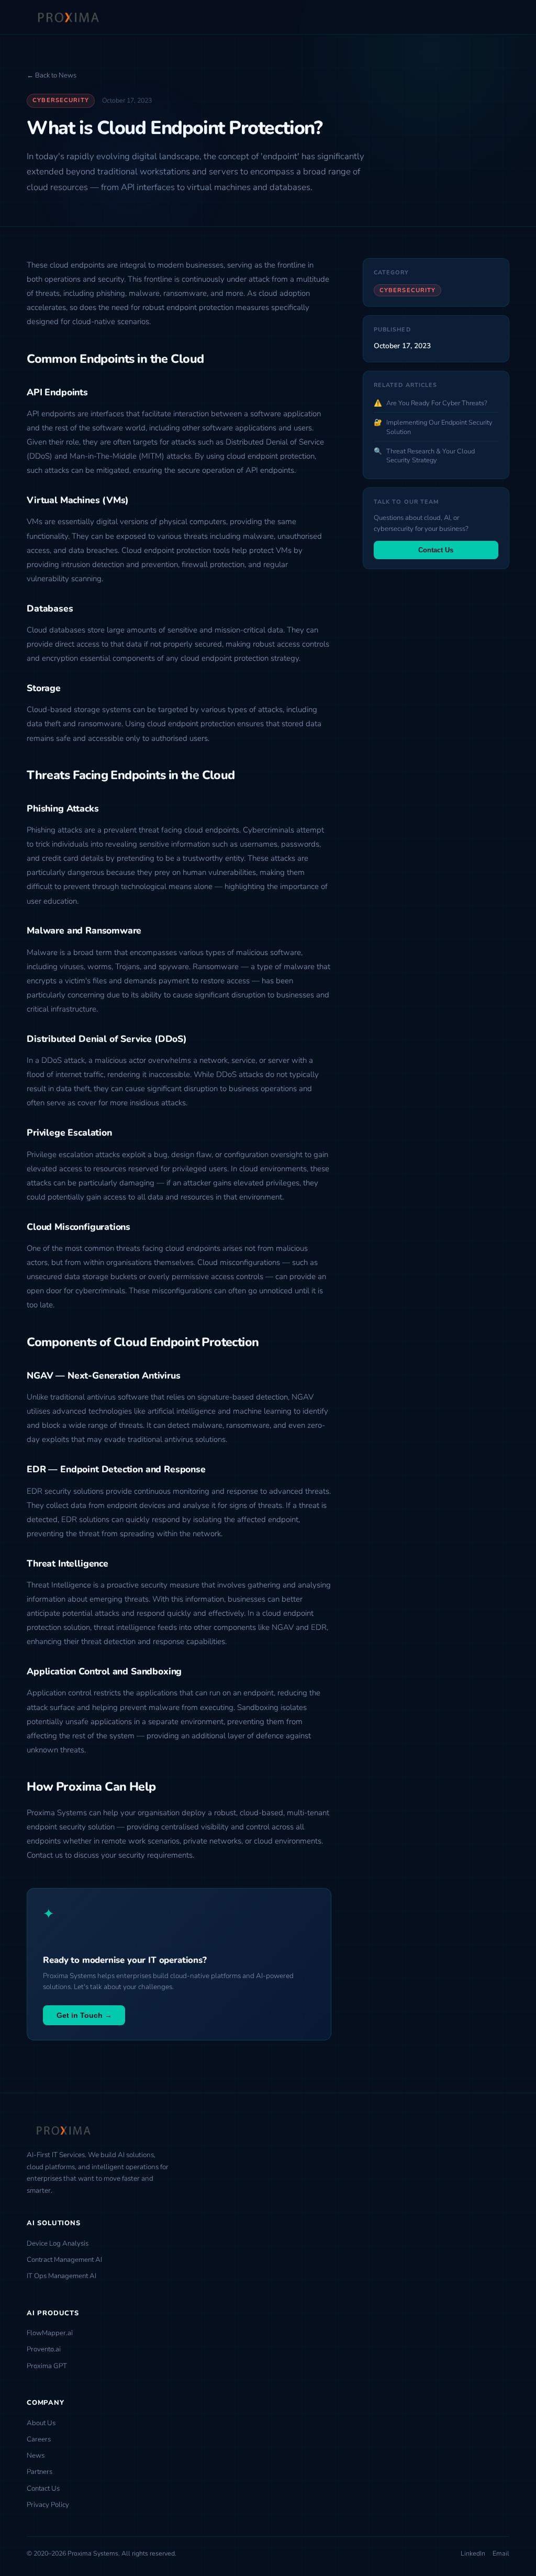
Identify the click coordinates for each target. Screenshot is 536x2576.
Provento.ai (44, 2349)
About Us (41, 2423)
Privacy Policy (48, 2505)
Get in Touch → (84, 2015)
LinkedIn (473, 2553)
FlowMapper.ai (50, 2333)
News (36, 2456)
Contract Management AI (64, 2260)
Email (501, 2553)
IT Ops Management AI (62, 2276)
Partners (40, 2472)
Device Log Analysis (58, 2244)
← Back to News (52, 75)
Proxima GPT (47, 2366)
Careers (39, 2439)
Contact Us (436, 550)
